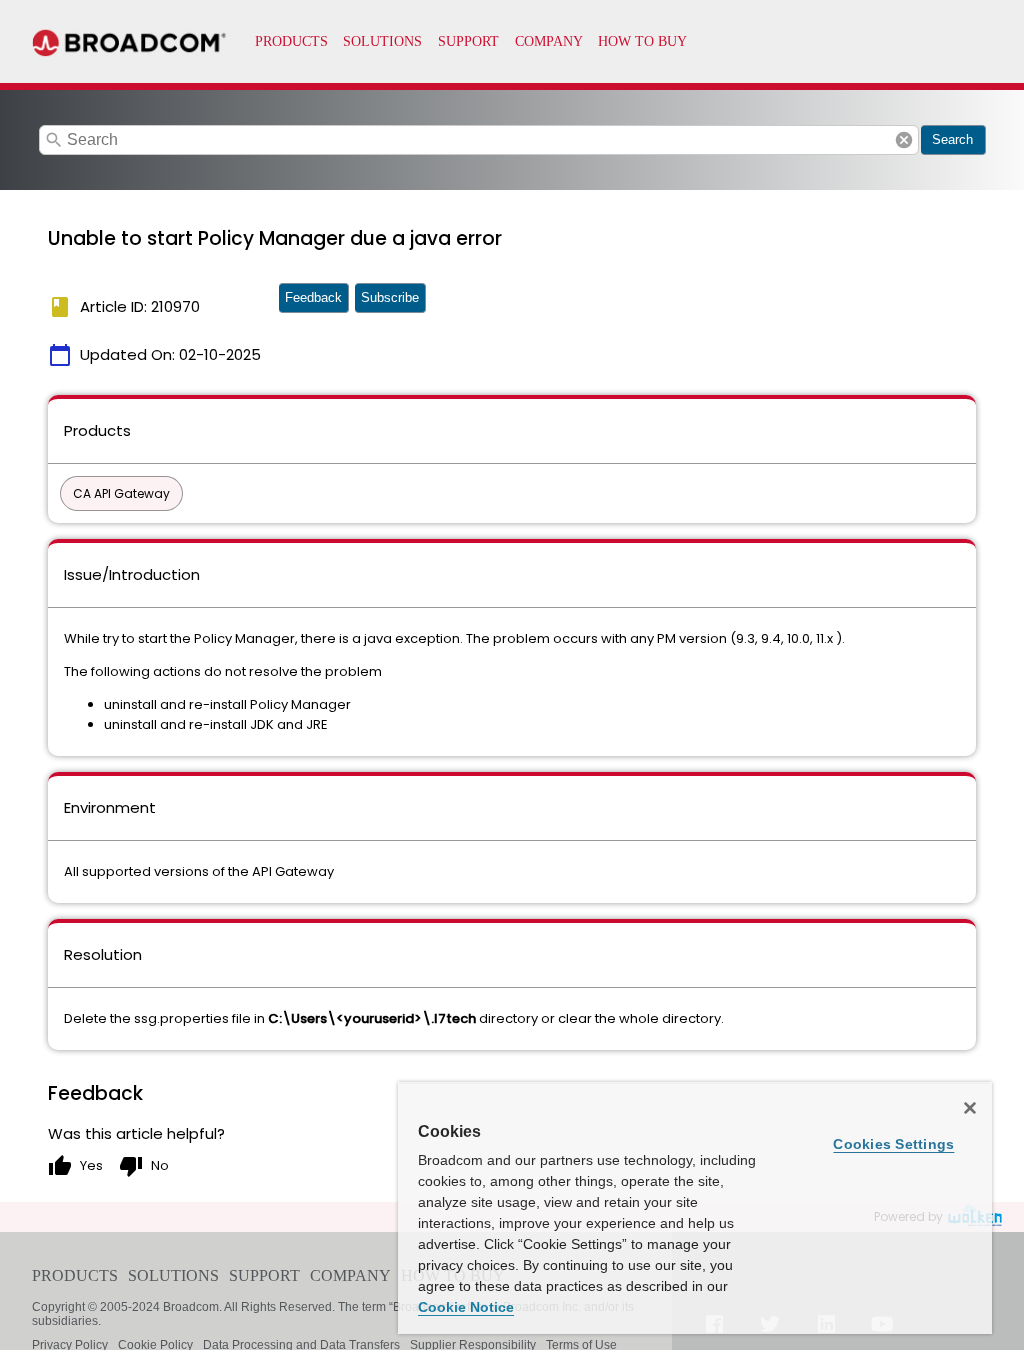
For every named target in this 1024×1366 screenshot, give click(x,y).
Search (952, 139)
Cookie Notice (466, 1307)
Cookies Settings (893, 1144)
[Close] (970, 1108)
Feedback (313, 297)
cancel (904, 140)
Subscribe (390, 297)
